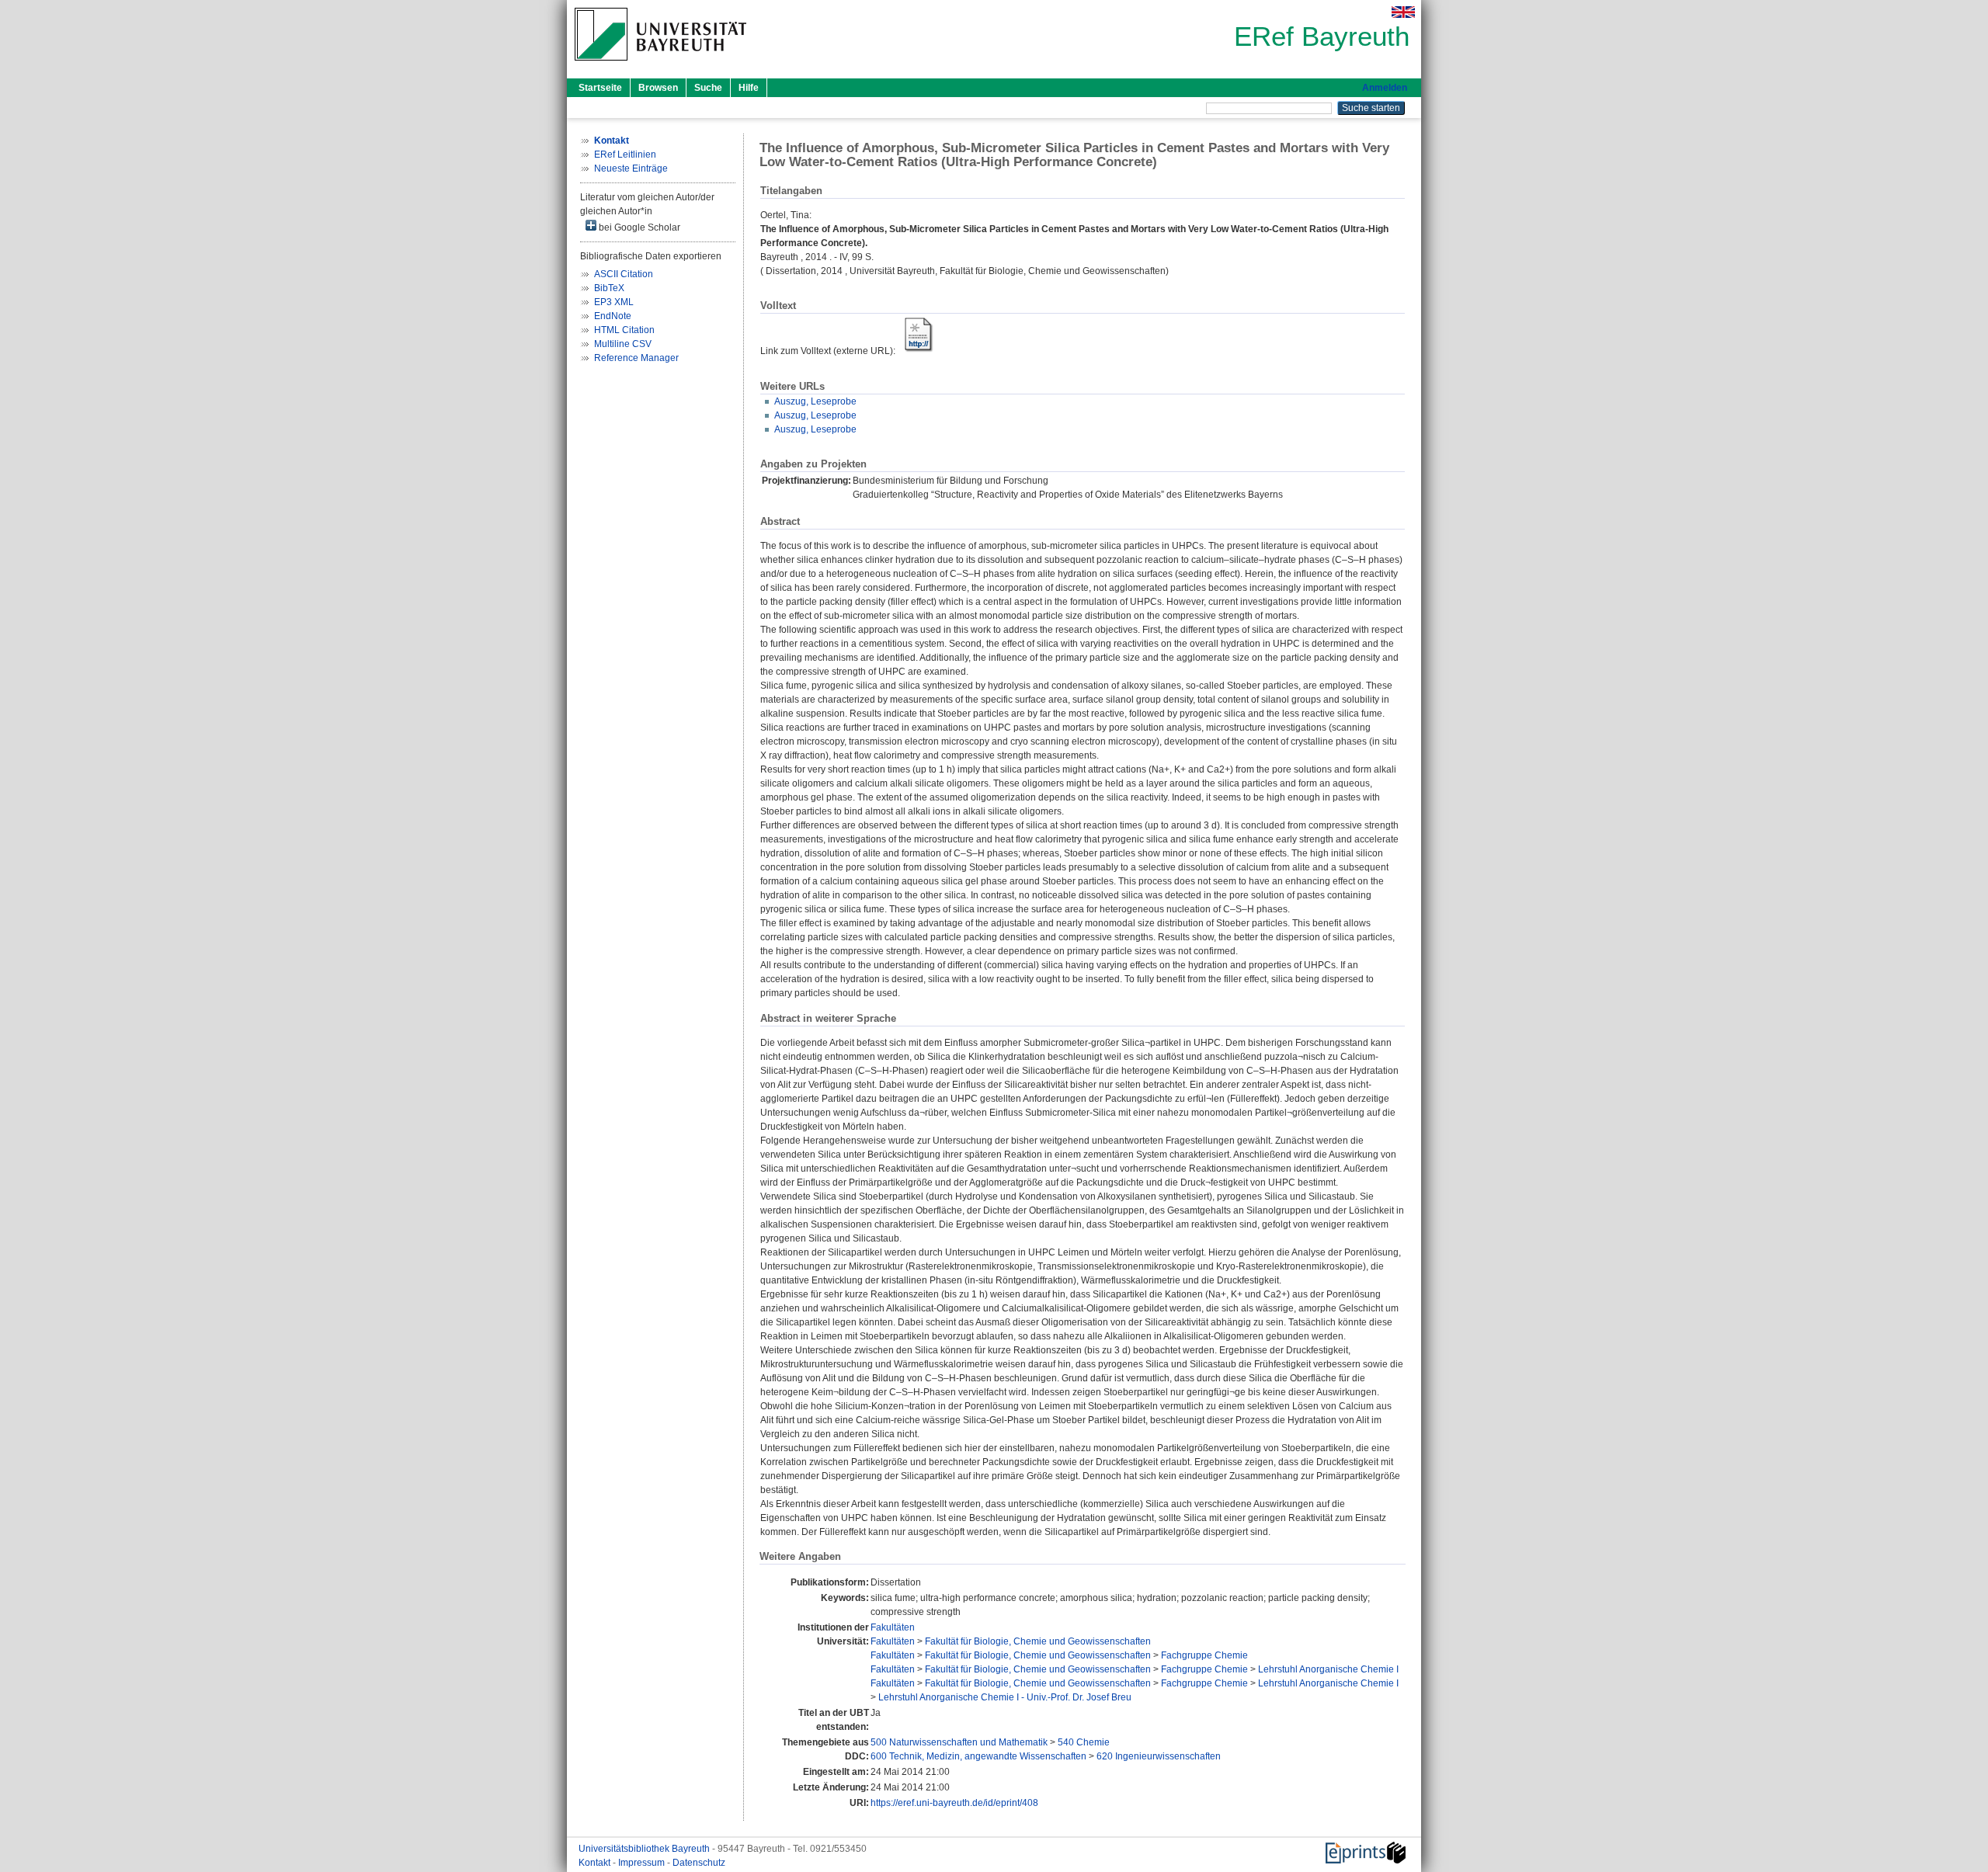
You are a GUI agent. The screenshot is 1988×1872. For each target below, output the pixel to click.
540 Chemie (1084, 1742)
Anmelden (1385, 88)
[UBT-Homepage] (660, 65)
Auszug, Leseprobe (815, 401)
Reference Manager (636, 358)
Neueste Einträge (631, 168)
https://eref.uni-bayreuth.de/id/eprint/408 (954, 1803)
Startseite (600, 88)
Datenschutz (699, 1863)
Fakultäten (893, 1627)
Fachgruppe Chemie (1204, 1655)
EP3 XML (614, 302)
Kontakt (596, 1863)
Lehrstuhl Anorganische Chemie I (1328, 1669)
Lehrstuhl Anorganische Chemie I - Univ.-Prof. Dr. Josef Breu (1005, 1697)
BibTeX (609, 288)
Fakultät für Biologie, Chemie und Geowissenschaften (1038, 1641)
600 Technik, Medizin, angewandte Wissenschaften (978, 1756)
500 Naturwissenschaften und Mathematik (959, 1742)
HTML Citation (624, 330)
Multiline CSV (623, 344)
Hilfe (749, 88)
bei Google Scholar (638, 227)
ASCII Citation (624, 274)
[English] (1403, 12)
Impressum (643, 1863)
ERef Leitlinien (625, 155)
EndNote (613, 316)
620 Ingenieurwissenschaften (1159, 1756)
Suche (708, 88)
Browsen (658, 88)
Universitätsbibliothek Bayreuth (645, 1849)
